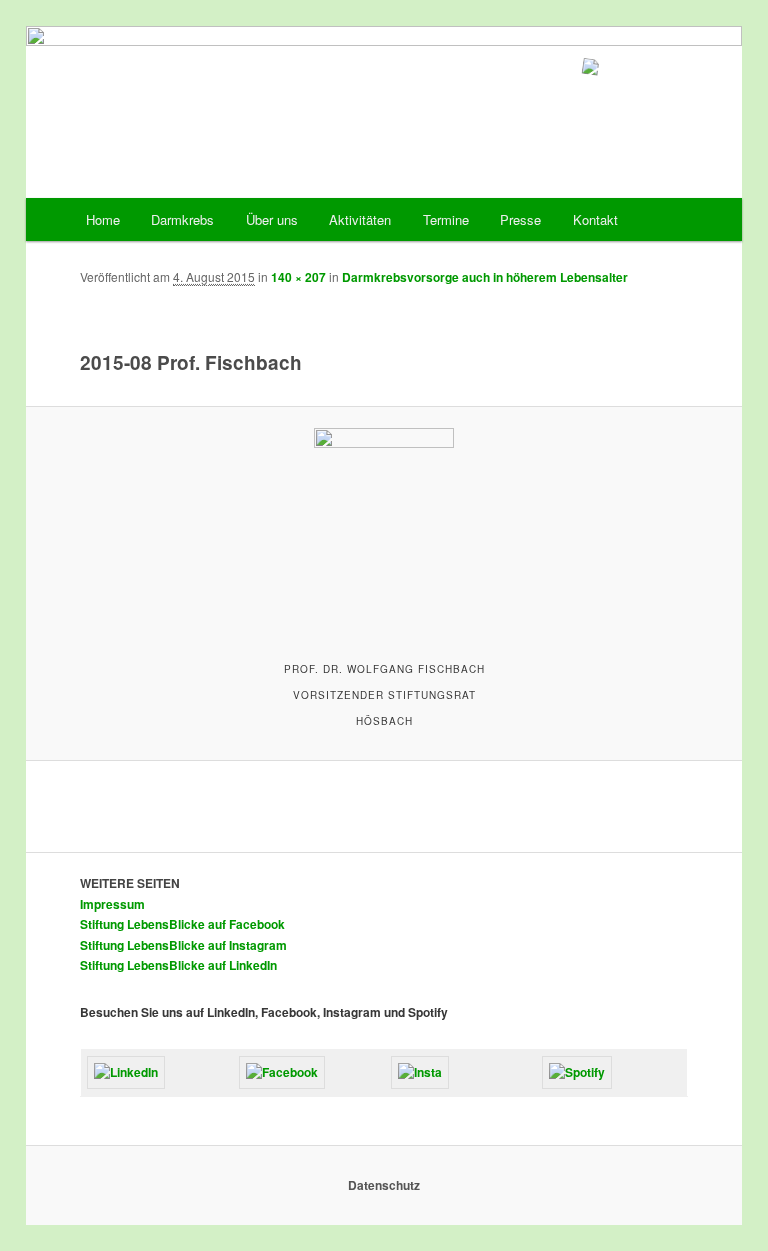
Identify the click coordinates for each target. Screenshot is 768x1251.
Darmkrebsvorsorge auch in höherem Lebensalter (485, 277)
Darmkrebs (182, 219)
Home (103, 219)
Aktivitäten (360, 219)
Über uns (272, 219)
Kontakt (595, 219)
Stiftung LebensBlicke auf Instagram (183, 945)
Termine (446, 219)
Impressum (112, 904)
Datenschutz (384, 1185)
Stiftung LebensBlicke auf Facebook (182, 924)
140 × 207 (298, 277)
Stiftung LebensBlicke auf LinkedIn (178, 965)
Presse (520, 219)
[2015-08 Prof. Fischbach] (384, 531)
